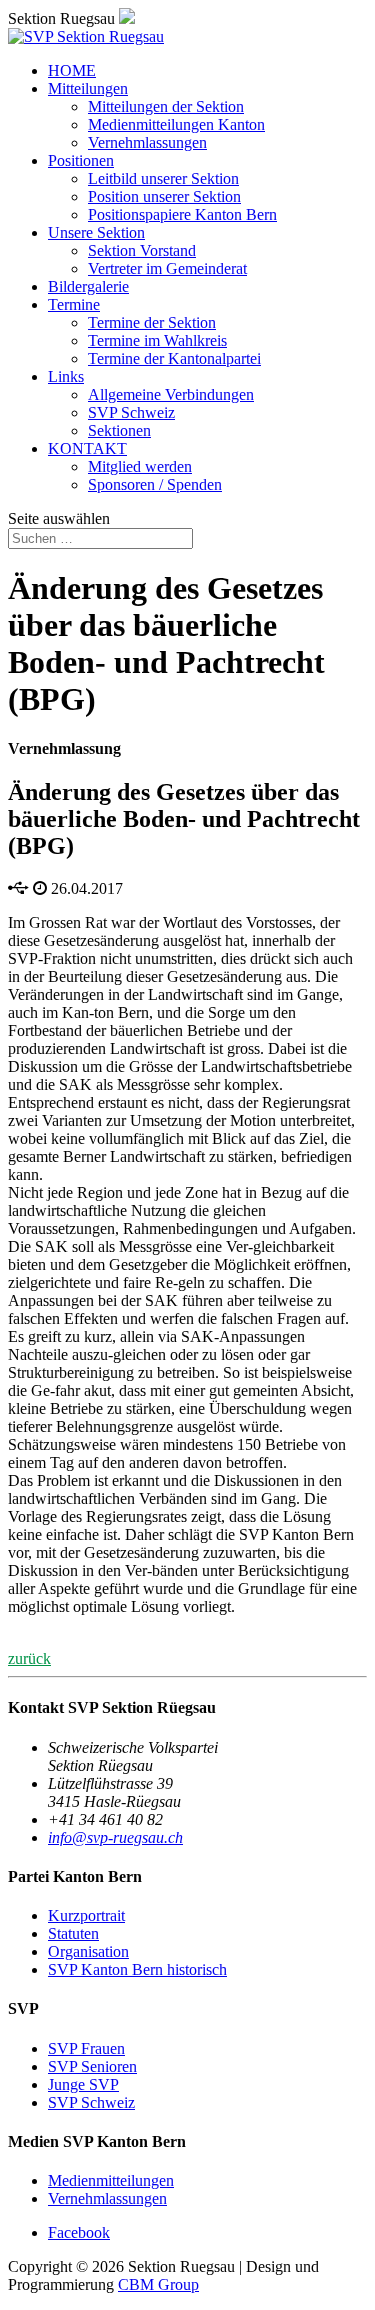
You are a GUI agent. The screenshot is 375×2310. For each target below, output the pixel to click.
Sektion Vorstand (142, 250)
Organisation (88, 1951)
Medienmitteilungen (111, 2180)
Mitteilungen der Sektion (166, 106)
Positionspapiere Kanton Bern (182, 214)
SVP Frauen (86, 2048)
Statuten (73, 1933)
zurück (29, 1658)
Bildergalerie (88, 286)
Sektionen (119, 430)
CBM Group (158, 2284)
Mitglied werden (140, 466)
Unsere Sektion (96, 232)
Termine (74, 304)
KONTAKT (87, 448)
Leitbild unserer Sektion (163, 178)
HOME (72, 70)
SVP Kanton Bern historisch (137, 1969)
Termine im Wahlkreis (157, 340)
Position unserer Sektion (164, 196)
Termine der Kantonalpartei (174, 358)
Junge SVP (83, 2084)
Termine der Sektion (152, 322)
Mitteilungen (88, 88)
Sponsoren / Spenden (155, 484)
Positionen (81, 160)
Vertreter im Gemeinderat (167, 268)
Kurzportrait (86, 1915)
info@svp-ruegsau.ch (115, 1837)
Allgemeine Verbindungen (171, 394)
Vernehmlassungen (147, 142)
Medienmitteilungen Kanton (176, 124)
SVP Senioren (92, 2066)
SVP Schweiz (131, 412)
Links (66, 376)
